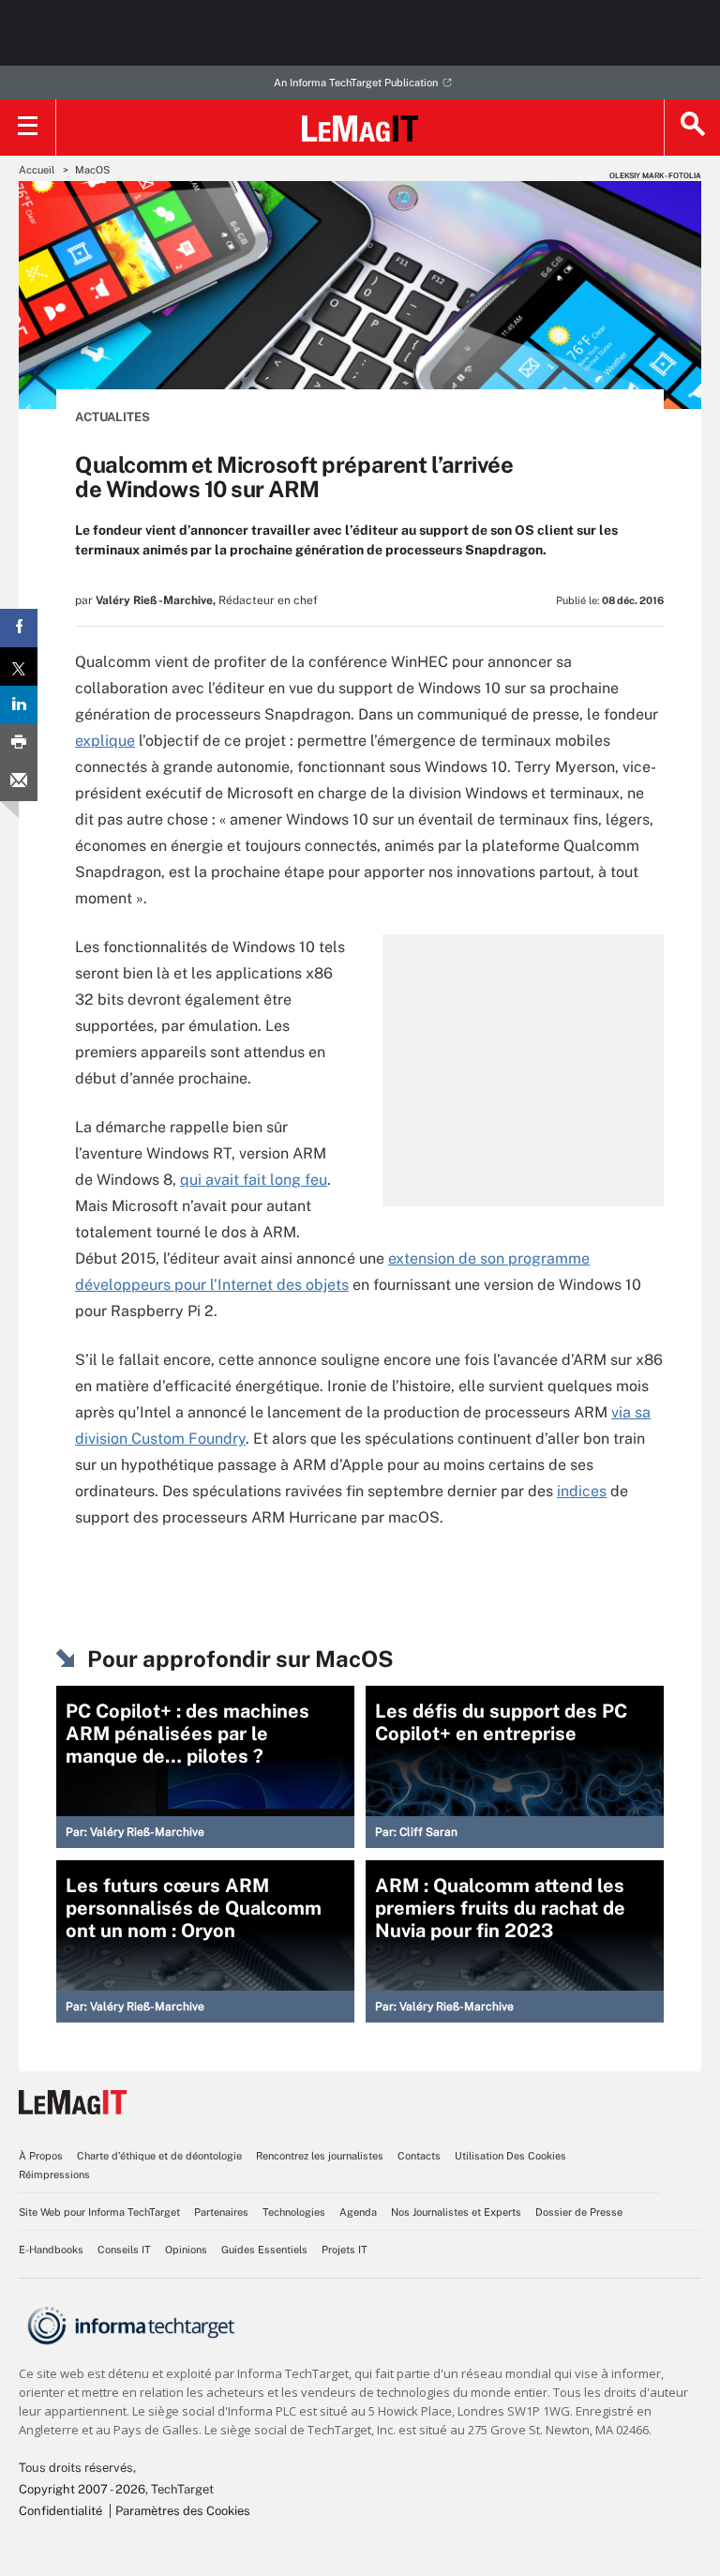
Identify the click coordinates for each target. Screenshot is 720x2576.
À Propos (41, 2156)
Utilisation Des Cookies (510, 2156)
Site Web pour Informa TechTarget (99, 2212)
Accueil (37, 170)
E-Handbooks (51, 2250)
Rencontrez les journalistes (320, 2156)
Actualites (112, 417)
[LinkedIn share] (19, 705)
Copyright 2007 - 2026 (82, 2489)
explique (105, 741)
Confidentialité (60, 2511)
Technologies (294, 2212)
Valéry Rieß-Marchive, (156, 600)
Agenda (358, 2212)
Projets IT (345, 2250)
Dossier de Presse (579, 2212)
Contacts (419, 2156)
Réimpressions (54, 2174)
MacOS (92, 170)
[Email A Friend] (19, 782)
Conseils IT (124, 2250)
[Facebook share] (19, 628)
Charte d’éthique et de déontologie (159, 2156)
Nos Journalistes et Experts (456, 2212)
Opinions (186, 2250)
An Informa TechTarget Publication (356, 83)
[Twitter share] (19, 667)
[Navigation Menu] (28, 128)
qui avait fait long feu (254, 1180)
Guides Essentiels (264, 2250)
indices (582, 1491)
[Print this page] (19, 743)
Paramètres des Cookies (183, 2511)
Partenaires (221, 2212)
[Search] (692, 128)
